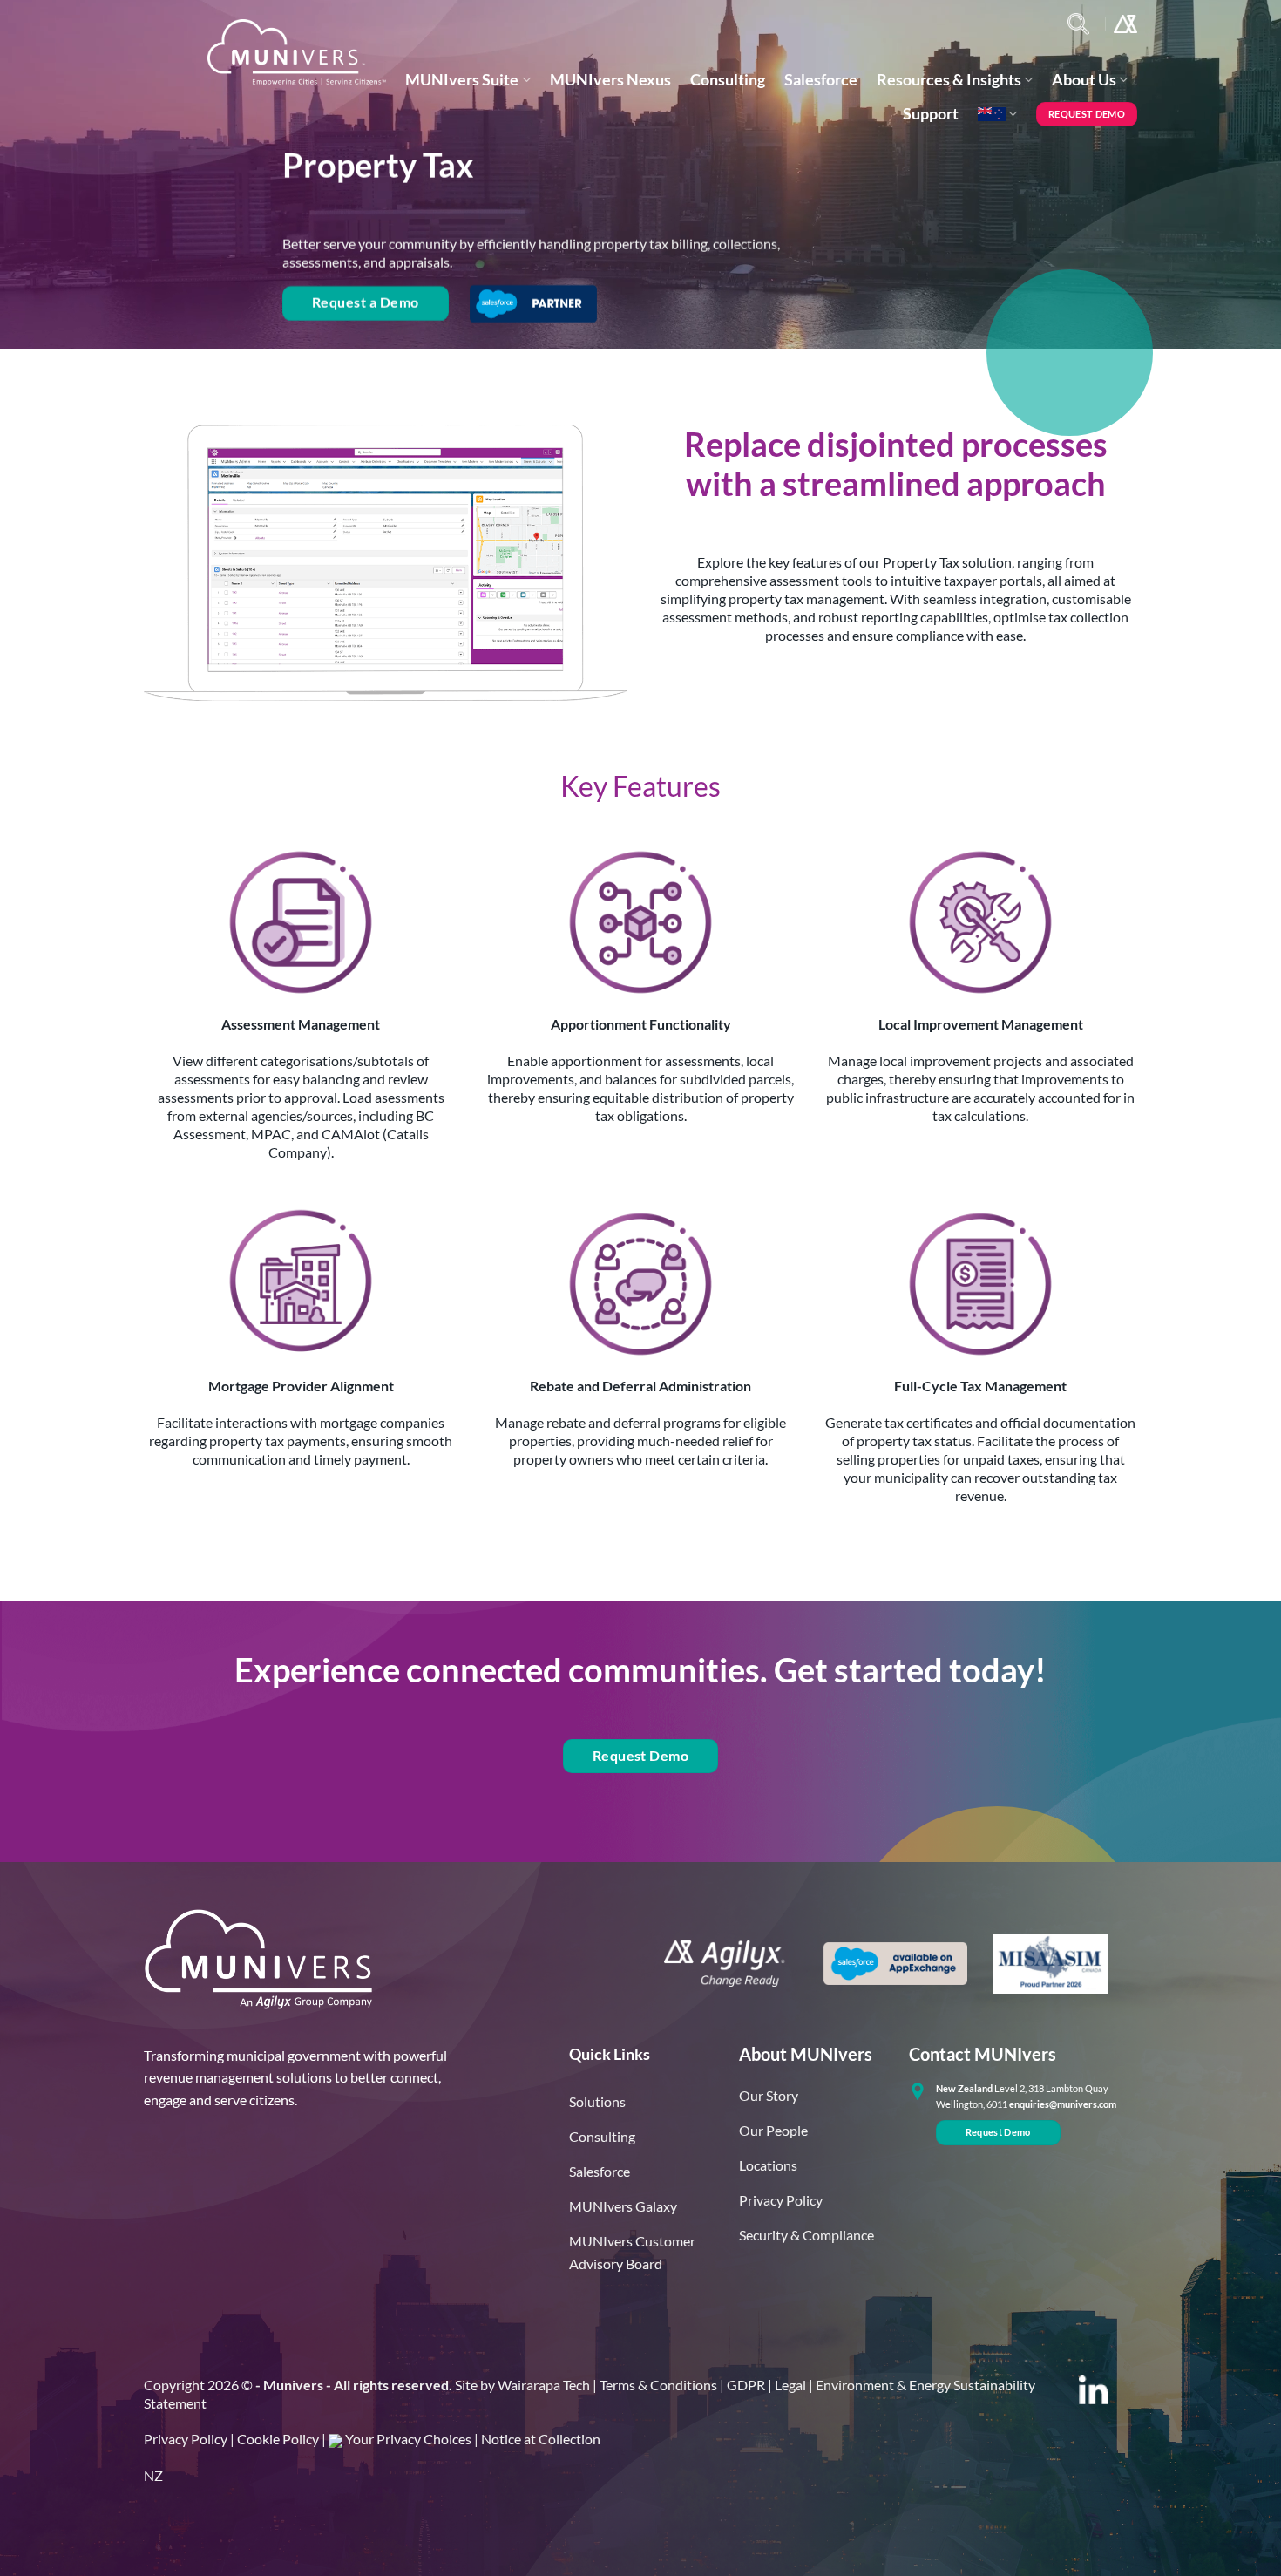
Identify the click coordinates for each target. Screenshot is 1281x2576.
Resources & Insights (949, 80)
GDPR (746, 2385)
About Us (1084, 80)
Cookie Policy (278, 2439)
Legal (790, 2385)
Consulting (728, 80)
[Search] (1078, 24)
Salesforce (821, 80)
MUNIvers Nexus (610, 80)
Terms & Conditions (658, 2385)
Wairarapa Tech (544, 2385)
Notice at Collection (541, 2439)
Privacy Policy (186, 2439)
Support (931, 114)
